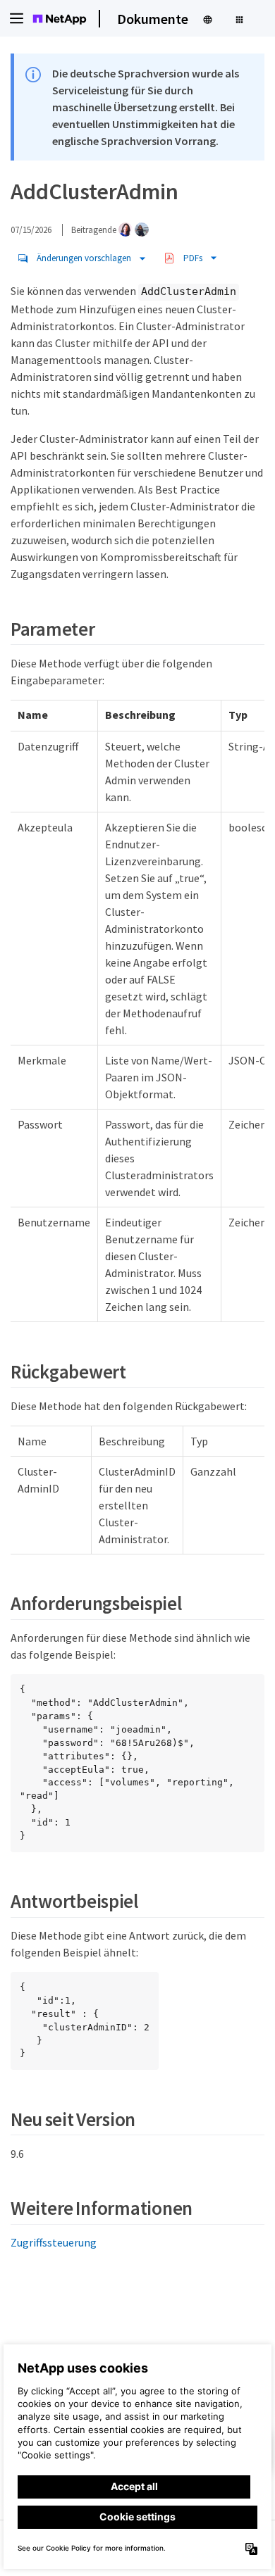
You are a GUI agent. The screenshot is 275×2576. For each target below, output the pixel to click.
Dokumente (153, 19)
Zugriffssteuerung (54, 2242)
